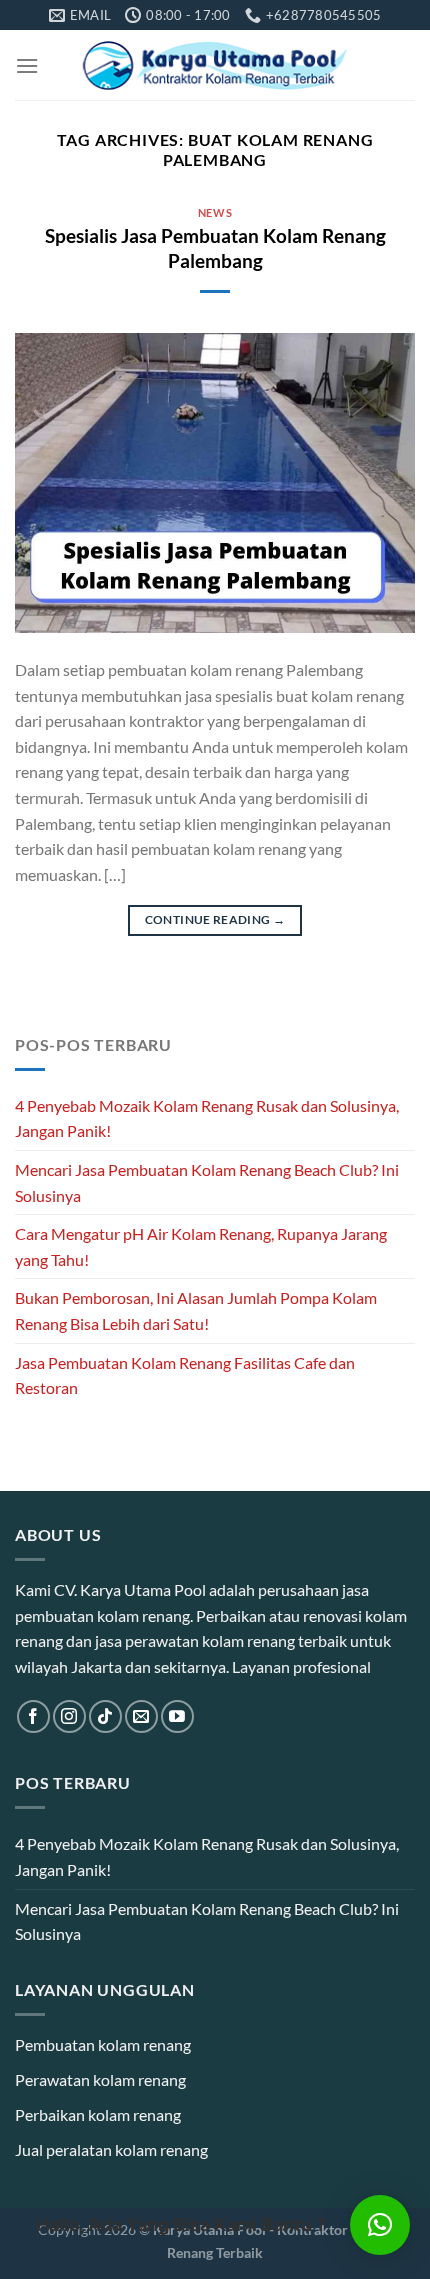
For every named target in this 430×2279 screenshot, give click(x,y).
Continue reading (215, 919)
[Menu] (27, 65)
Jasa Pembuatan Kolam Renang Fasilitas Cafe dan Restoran (185, 1375)
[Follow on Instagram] (69, 1716)
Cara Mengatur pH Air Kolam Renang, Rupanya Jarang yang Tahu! (201, 1246)
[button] (380, 2225)
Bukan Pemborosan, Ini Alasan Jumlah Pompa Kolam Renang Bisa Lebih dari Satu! (196, 1310)
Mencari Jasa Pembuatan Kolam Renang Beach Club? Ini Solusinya (207, 1182)
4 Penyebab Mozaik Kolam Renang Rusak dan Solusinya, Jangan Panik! (207, 1118)
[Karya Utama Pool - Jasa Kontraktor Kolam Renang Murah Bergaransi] (215, 65)
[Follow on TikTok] (105, 1716)
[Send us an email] (141, 1716)
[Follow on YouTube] (177, 1716)
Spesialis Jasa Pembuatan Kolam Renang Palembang (215, 248)
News (215, 212)
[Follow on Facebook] (33, 1716)
